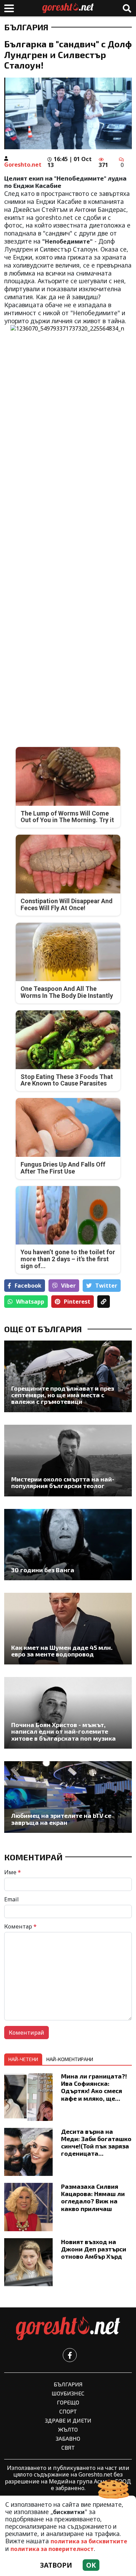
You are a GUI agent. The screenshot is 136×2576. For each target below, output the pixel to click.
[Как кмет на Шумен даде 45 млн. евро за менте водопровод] (68, 1629)
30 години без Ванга (43, 1570)
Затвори (56, 2565)
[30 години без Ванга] (68, 1545)
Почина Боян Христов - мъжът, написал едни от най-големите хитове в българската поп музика (63, 1732)
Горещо (68, 2402)
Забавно (68, 2438)
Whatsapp (30, 1302)
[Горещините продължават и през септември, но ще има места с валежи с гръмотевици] (68, 1376)
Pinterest (77, 1302)
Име (13, 1872)
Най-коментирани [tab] (70, 2059)
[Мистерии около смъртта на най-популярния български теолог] (68, 1461)
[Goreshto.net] (68, 2329)
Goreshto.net (23, 165)
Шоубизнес (68, 2393)
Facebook (28, 1286)
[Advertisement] (68, 513)
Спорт (68, 2411)
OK (91, 2565)
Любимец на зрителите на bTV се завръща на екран (61, 1819)
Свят (68, 2447)
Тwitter (106, 1286)
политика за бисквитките (89, 2541)
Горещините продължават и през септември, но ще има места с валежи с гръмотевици (63, 1395)
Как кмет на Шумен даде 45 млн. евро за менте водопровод (62, 1651)
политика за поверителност (52, 2549)
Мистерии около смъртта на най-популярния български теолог (63, 1483)
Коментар (20, 1926)
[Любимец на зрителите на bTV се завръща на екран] (68, 1797)
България (26, 27)
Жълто (68, 2429)
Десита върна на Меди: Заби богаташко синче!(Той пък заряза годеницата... (96, 2142)
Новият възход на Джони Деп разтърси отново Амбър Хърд (94, 2249)
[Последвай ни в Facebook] (70, 2355)
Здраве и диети (68, 2420)
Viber (68, 1286)
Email (12, 1899)
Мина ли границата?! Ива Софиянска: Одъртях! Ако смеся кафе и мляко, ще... (94, 2087)
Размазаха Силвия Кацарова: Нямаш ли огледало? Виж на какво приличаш (93, 2197)
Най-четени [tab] (23, 2059)
